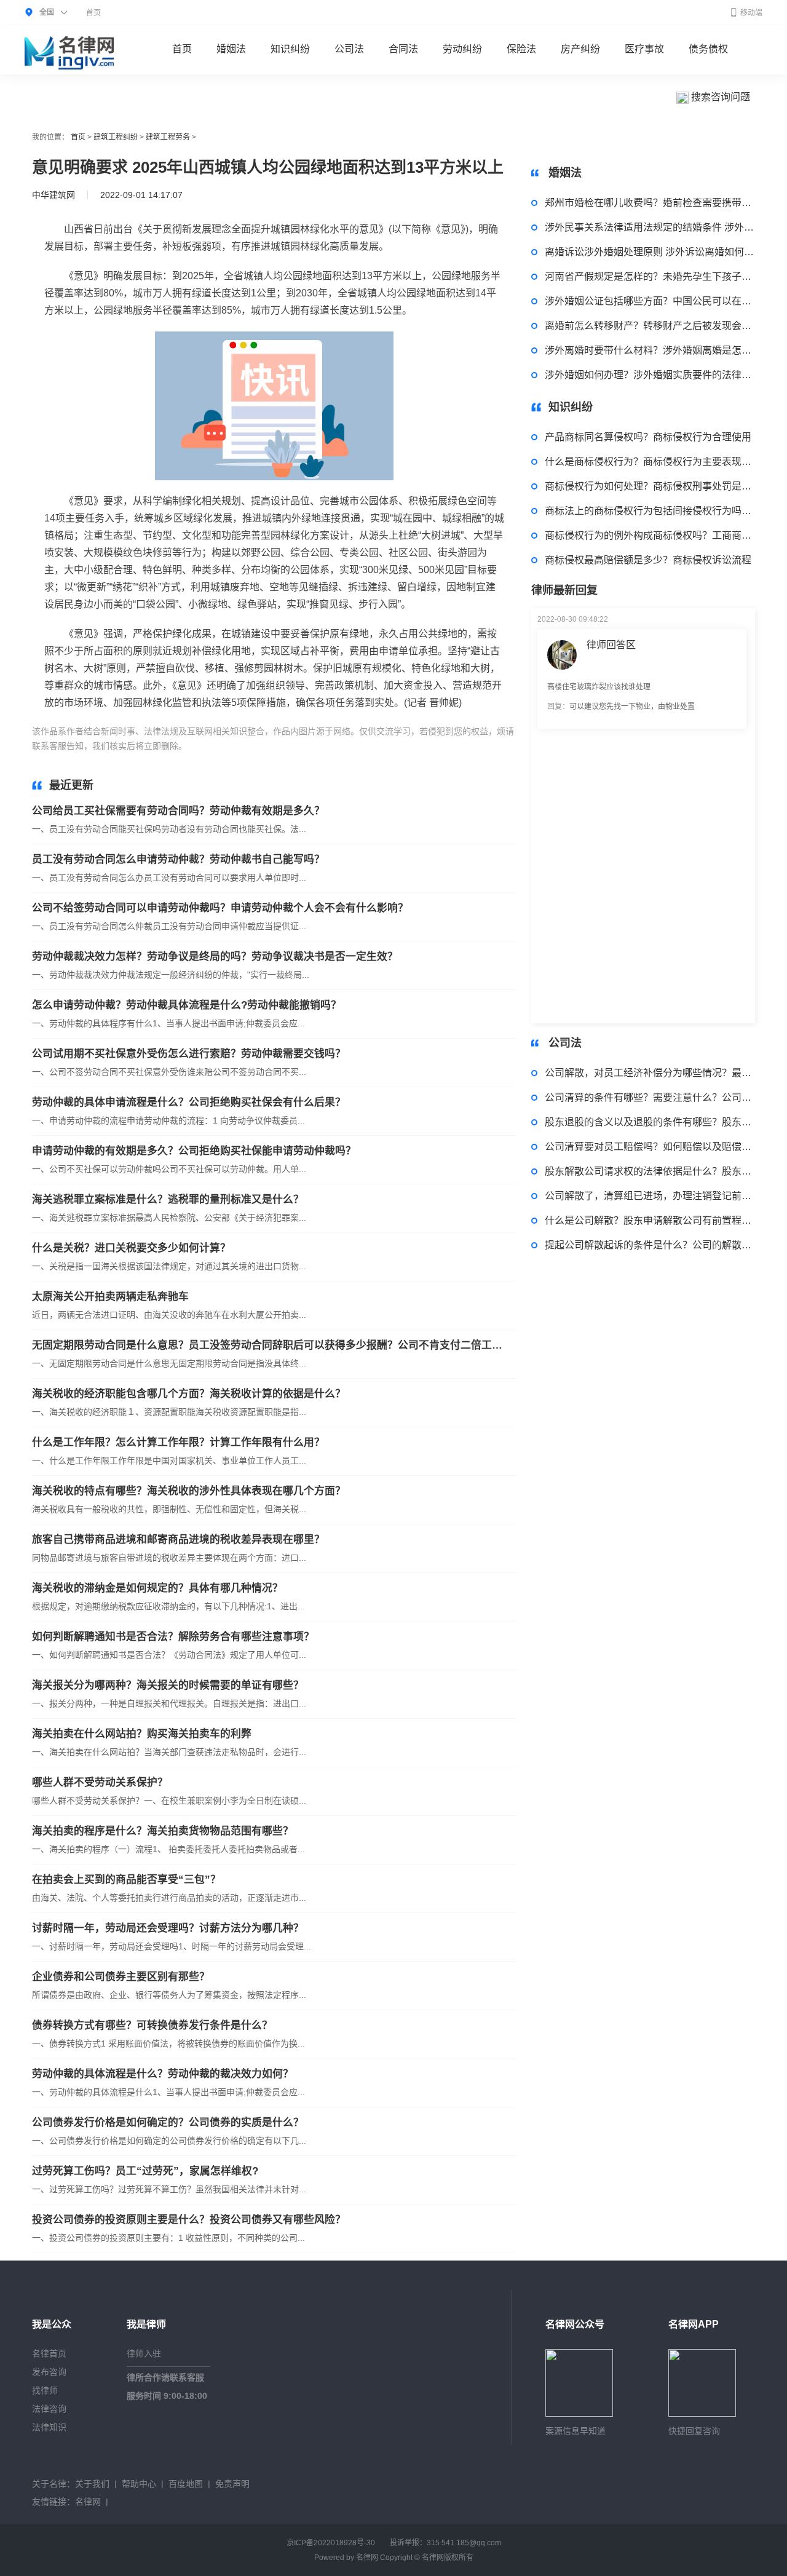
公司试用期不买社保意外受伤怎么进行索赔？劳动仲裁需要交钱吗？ (189, 1054)
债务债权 (708, 49)
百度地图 (186, 2484)
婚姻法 (231, 49)
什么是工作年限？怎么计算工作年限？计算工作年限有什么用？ (178, 1442)
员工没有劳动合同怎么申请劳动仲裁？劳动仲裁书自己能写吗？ (178, 859)
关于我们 (92, 2484)
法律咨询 (49, 2409)
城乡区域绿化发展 (397, 746)
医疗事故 (644, 49)
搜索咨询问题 (719, 97)
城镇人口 (289, 746)
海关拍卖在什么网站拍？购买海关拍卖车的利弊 (142, 1734)
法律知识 (49, 2427)
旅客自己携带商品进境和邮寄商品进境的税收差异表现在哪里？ (178, 1540)
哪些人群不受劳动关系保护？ (100, 1782)
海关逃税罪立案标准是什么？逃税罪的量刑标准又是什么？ (168, 1199)
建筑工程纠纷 (116, 137)
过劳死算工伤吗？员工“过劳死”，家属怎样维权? (145, 2171)
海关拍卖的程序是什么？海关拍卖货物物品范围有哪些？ (163, 1831)
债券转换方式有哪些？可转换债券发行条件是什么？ (152, 2025)
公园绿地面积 (243, 746)
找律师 (45, 2390)
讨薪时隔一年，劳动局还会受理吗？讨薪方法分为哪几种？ (168, 1928)
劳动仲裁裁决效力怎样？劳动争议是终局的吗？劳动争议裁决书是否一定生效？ (215, 957)
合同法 (403, 49)
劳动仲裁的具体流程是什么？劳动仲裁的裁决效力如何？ (163, 2074)
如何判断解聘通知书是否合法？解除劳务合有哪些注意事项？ (173, 1637)
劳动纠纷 (462, 49)
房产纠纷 (580, 49)
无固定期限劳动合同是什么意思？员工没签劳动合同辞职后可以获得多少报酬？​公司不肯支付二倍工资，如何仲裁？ (269, 1345)
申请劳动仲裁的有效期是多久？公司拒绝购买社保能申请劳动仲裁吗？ (194, 1151)
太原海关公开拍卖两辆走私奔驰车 (110, 1297)
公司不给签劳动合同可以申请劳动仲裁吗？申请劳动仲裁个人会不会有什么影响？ (220, 908)
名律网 (88, 2502)
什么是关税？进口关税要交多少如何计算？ (131, 1248)
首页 (93, 13)
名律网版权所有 (448, 2558)
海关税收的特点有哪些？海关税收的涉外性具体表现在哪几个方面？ (189, 1491)
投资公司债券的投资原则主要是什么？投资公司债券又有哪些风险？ (189, 2220)
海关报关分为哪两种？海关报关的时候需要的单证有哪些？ (168, 1685)
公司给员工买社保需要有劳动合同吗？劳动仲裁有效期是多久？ (178, 811)
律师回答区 (611, 645)
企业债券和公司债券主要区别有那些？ (121, 1977)
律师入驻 (144, 2353)
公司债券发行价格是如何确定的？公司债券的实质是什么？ (168, 2122)
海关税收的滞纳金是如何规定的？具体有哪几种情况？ (157, 1588)
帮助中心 (139, 2484)
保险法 (521, 49)
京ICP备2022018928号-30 (331, 2543)
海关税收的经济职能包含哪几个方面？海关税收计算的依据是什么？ (189, 1394)
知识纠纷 (290, 49)
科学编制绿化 (334, 746)
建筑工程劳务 (168, 137)
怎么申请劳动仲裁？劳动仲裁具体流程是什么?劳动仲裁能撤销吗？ (187, 1005)
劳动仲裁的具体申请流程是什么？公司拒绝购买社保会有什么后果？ (189, 1102)
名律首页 (49, 2353)
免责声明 (232, 2484)
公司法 (349, 49)
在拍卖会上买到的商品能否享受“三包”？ (126, 1880)
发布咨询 (49, 2372)
